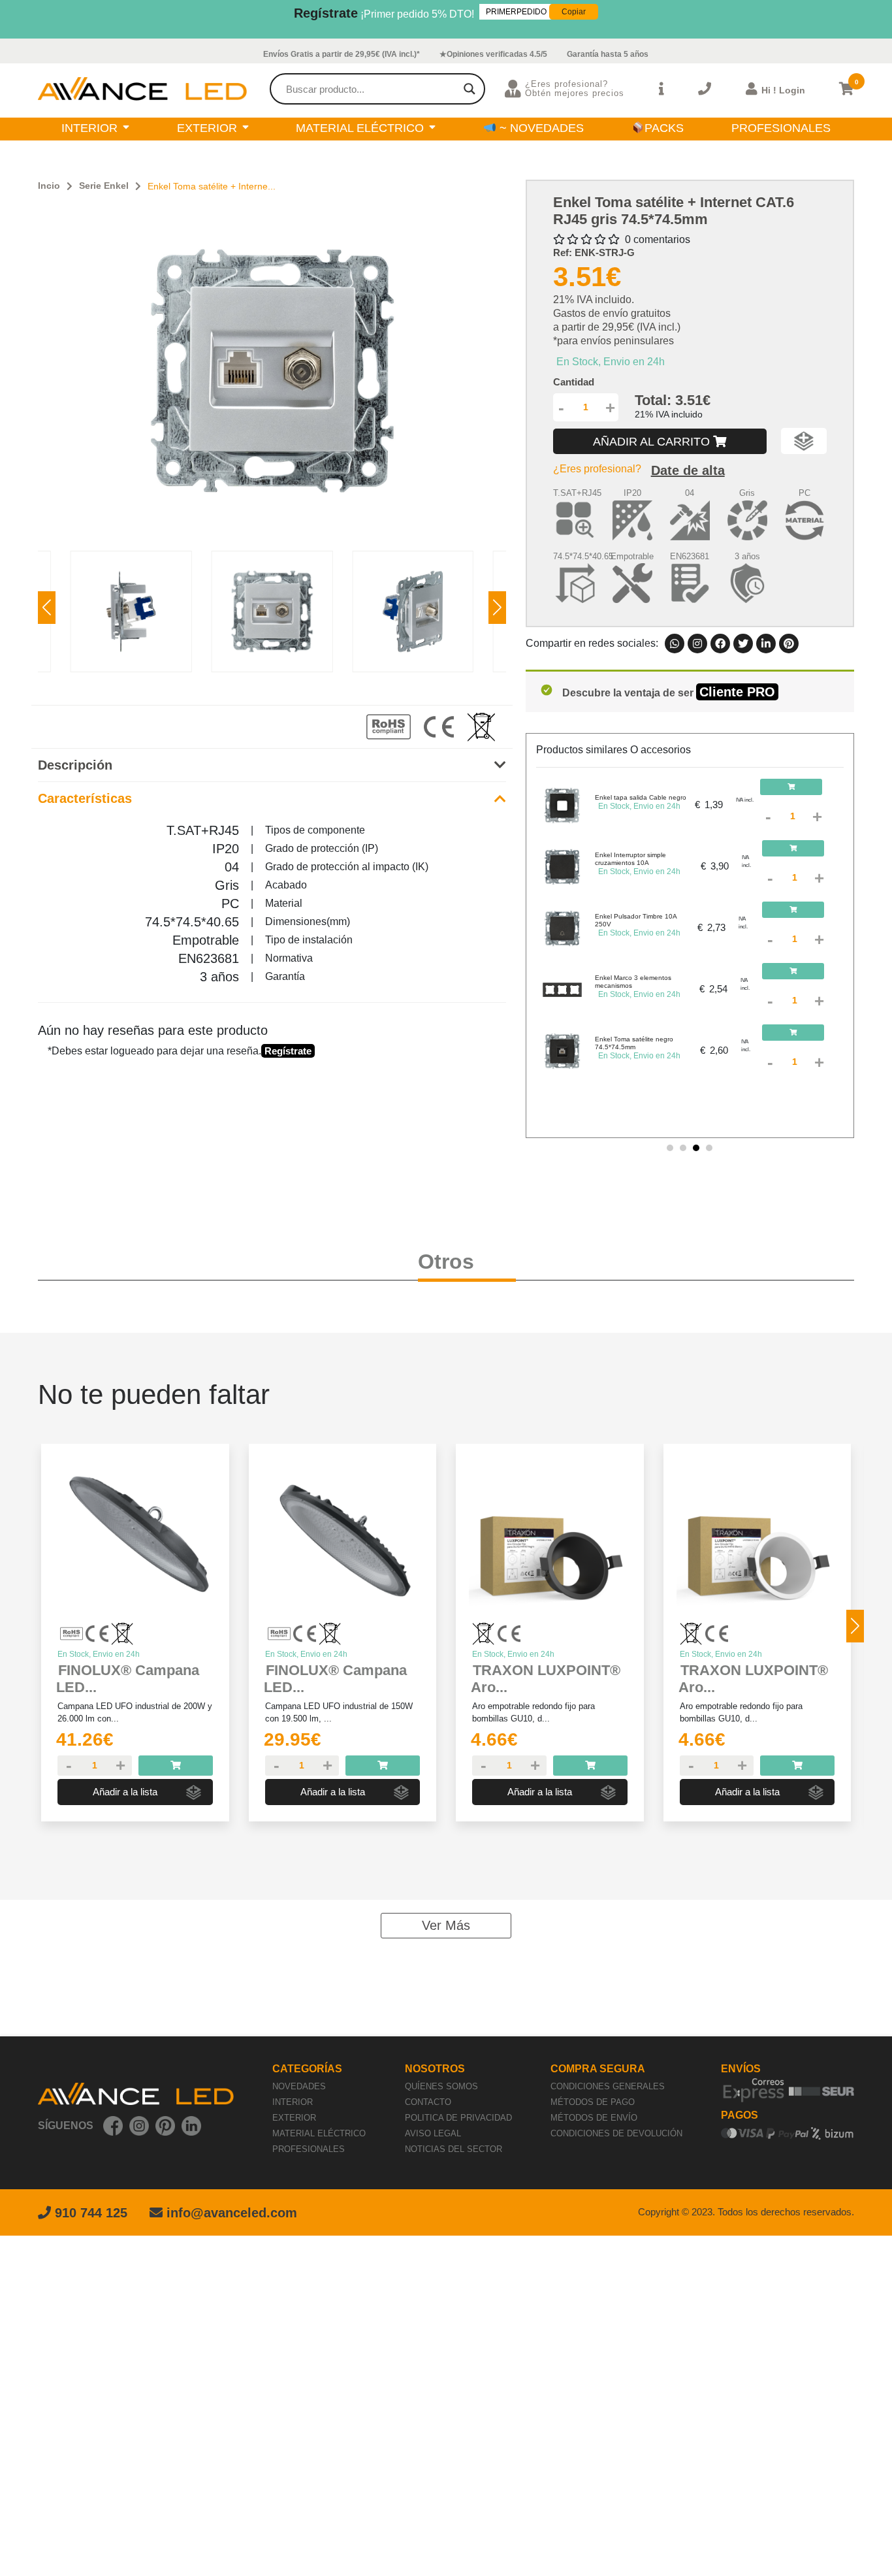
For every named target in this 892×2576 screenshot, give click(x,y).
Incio (49, 186)
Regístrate (326, 13)
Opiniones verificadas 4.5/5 (497, 54)
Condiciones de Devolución (616, 2133)
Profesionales (309, 2149)
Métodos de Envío (594, 2118)
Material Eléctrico (319, 2133)
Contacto (428, 2102)
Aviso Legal (433, 2133)
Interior (293, 2102)
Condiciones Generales (608, 2086)
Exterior (294, 2118)
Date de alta (688, 470)
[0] (847, 89)
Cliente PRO (737, 692)
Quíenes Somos (441, 2086)
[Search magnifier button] (470, 89)
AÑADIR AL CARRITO (653, 442)
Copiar (574, 12)
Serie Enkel (104, 186)
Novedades (299, 2086)
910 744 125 (89, 2213)
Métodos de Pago (593, 2102)
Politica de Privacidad (458, 2118)
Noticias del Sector (454, 2149)
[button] (497, 608)
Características (85, 798)
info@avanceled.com (232, 2213)
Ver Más (446, 1925)
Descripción (75, 765)
